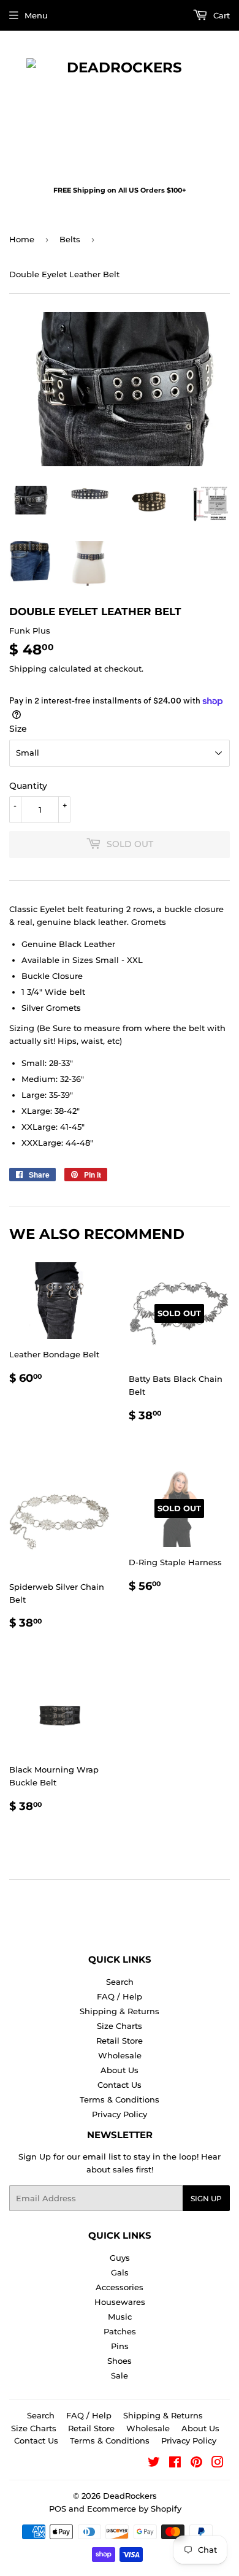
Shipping (28, 669)
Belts (70, 239)
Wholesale (120, 2055)
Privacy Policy (120, 2114)
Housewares (120, 2302)
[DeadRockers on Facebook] (175, 2464)
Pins (120, 2346)
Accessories (120, 2287)
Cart (220, 15)
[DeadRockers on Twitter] (154, 2464)
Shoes (120, 2361)
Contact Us (120, 2085)
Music (120, 2317)
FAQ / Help (120, 1996)
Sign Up (206, 2198)
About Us (120, 2070)
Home (22, 239)
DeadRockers (130, 2496)
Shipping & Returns (120, 2011)
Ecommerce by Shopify (134, 2509)
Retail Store (120, 2041)
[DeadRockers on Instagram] (218, 2464)
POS (58, 2509)
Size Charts (120, 2026)
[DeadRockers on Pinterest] (196, 2464)
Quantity (28, 786)
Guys (120, 2258)
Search (120, 1982)
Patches (120, 2331)
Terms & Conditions (120, 2099)
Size (18, 729)
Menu (36, 15)
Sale (120, 2375)
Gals (120, 2272)
